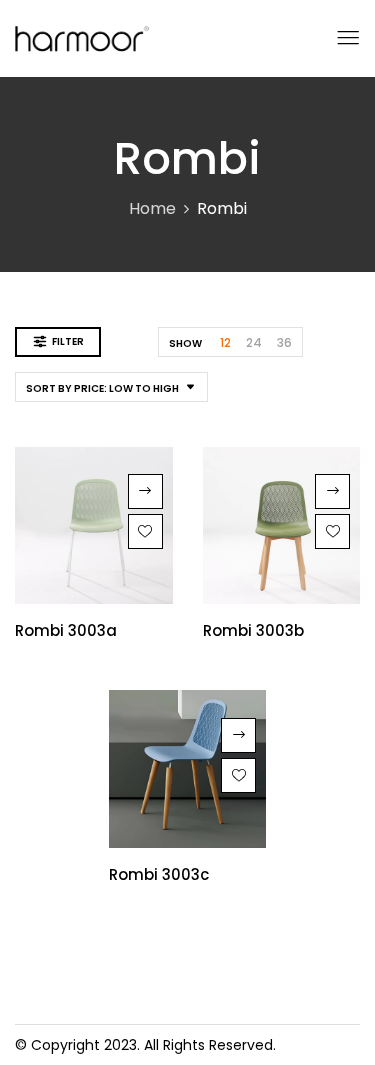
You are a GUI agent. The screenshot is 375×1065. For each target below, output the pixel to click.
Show (185, 343)
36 (284, 342)
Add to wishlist (145, 531)
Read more (145, 491)
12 (225, 342)
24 (254, 342)
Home (152, 208)
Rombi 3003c (159, 874)
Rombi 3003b (253, 630)
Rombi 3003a (66, 630)
